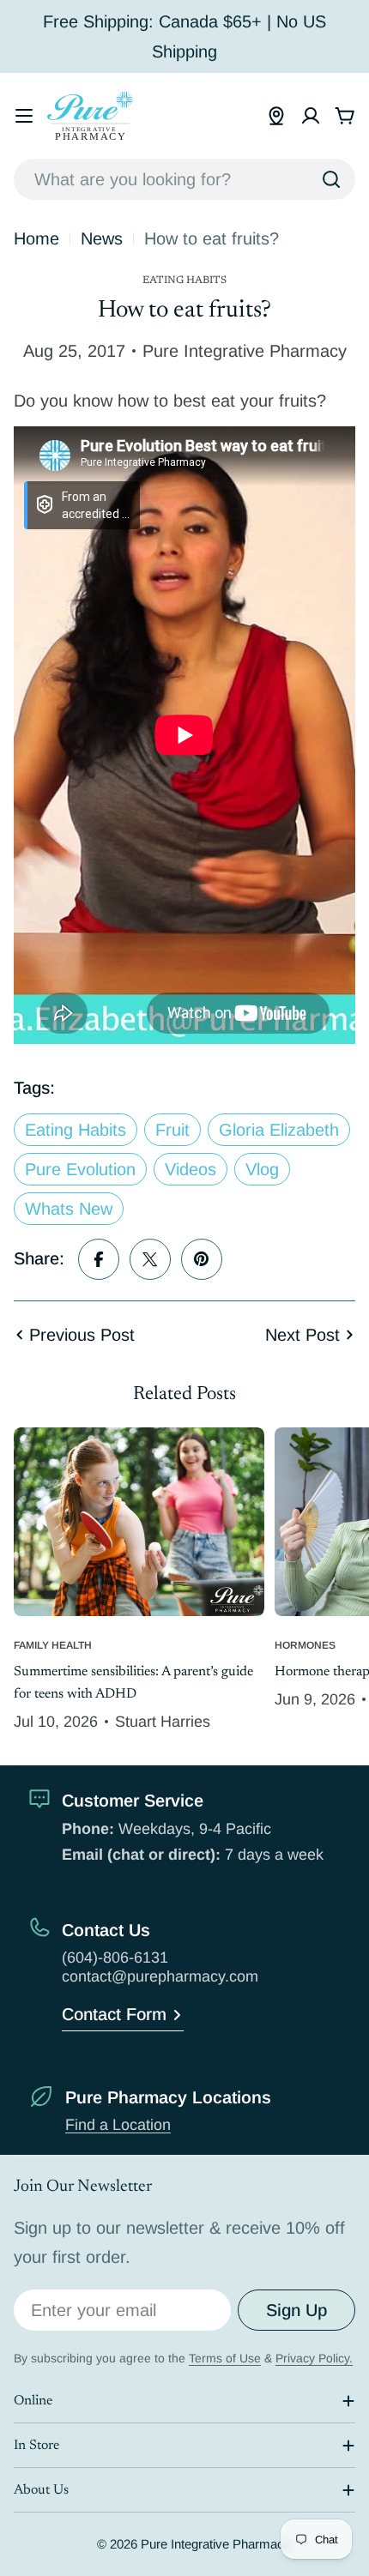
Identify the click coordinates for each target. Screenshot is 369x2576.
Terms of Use (225, 2358)
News (102, 238)
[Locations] (276, 116)
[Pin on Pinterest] (202, 1259)
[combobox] (184, 179)
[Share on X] (150, 1259)
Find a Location (118, 2125)
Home (36, 238)
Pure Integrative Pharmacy (215, 2544)
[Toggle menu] (24, 116)
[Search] (331, 179)
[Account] (311, 116)
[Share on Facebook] (99, 1259)
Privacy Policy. (314, 2358)
